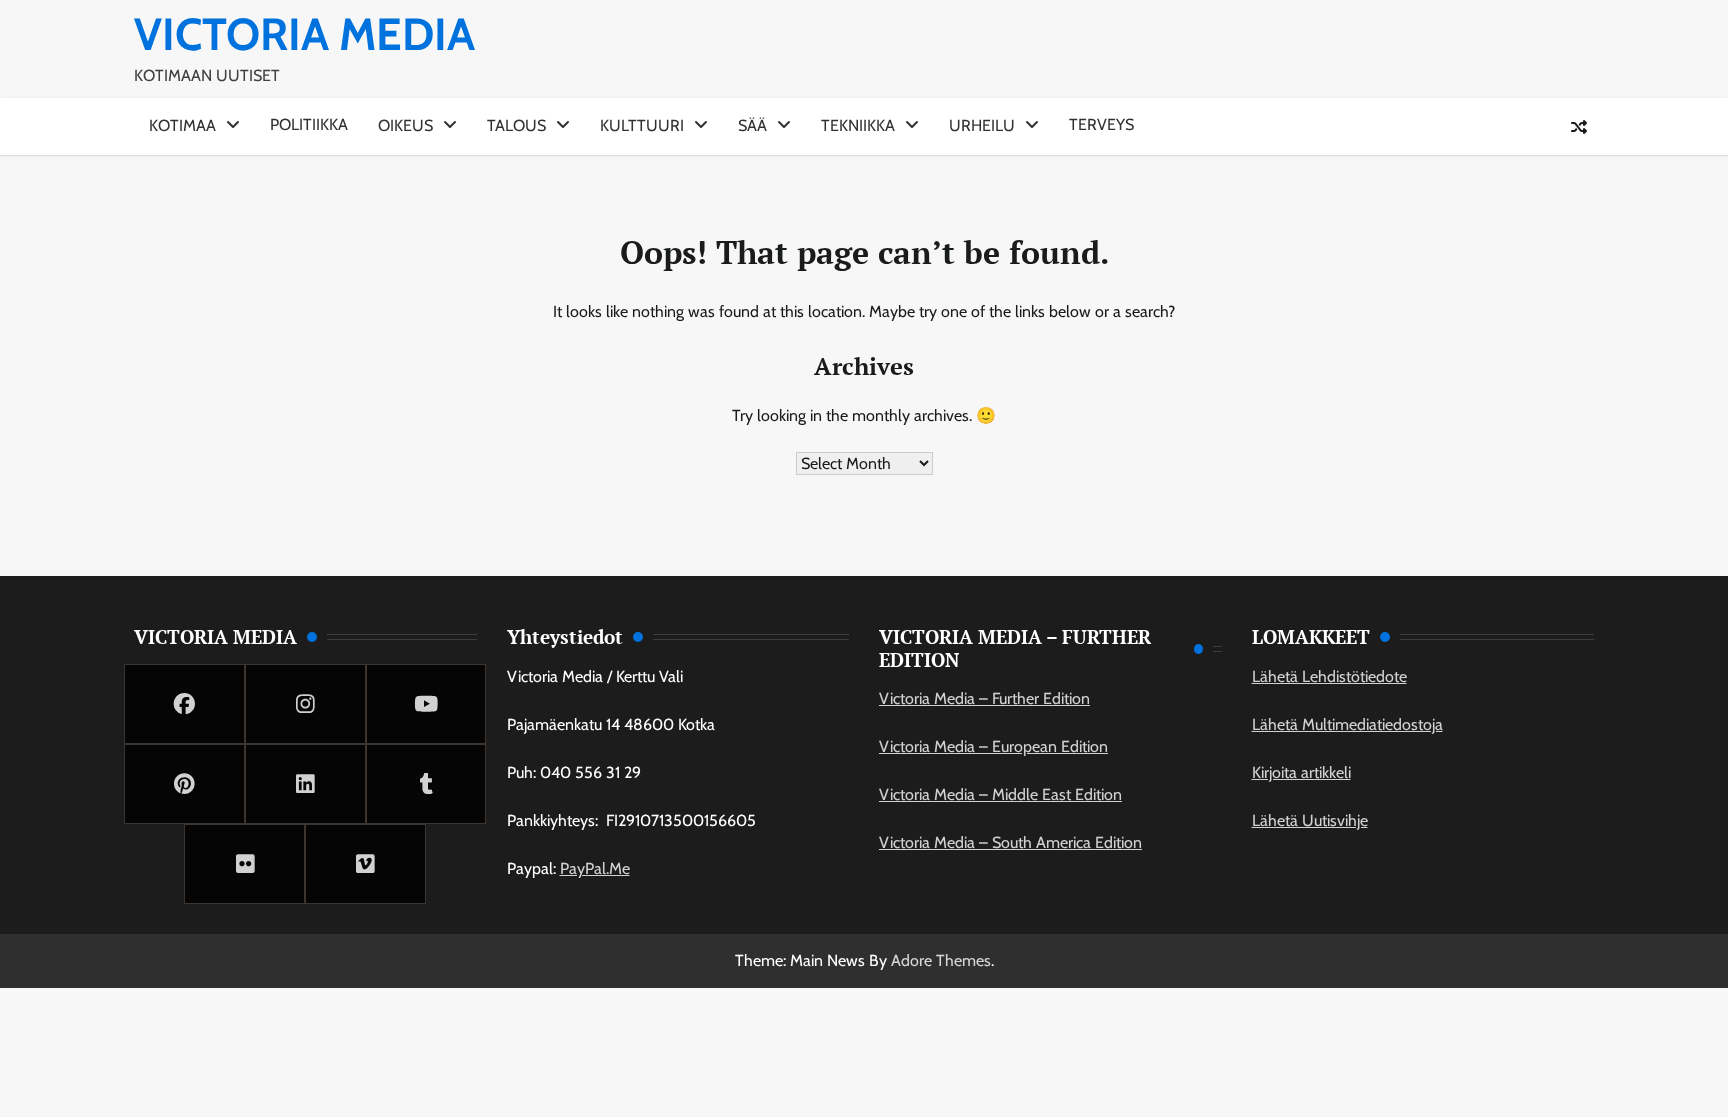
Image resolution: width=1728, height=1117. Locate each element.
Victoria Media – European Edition (993, 746)
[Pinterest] (184, 784)
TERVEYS (1101, 124)
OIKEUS (405, 125)
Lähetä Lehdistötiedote (1329, 676)
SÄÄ (752, 125)
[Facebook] (184, 704)
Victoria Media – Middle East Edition (1000, 794)
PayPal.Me (595, 868)
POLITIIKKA (309, 124)
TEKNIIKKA (858, 125)
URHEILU (982, 125)
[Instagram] (305, 704)
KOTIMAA (182, 125)
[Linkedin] (305, 784)
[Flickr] (244, 864)
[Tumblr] (426, 784)
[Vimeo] (365, 864)
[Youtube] (426, 704)
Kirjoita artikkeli (1301, 772)
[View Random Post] (1579, 127)
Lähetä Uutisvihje (1310, 820)
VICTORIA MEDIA (304, 34)
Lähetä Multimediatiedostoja (1347, 724)
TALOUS (516, 125)
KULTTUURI (642, 125)
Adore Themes (941, 960)
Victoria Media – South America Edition (1010, 842)
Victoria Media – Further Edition (984, 698)
